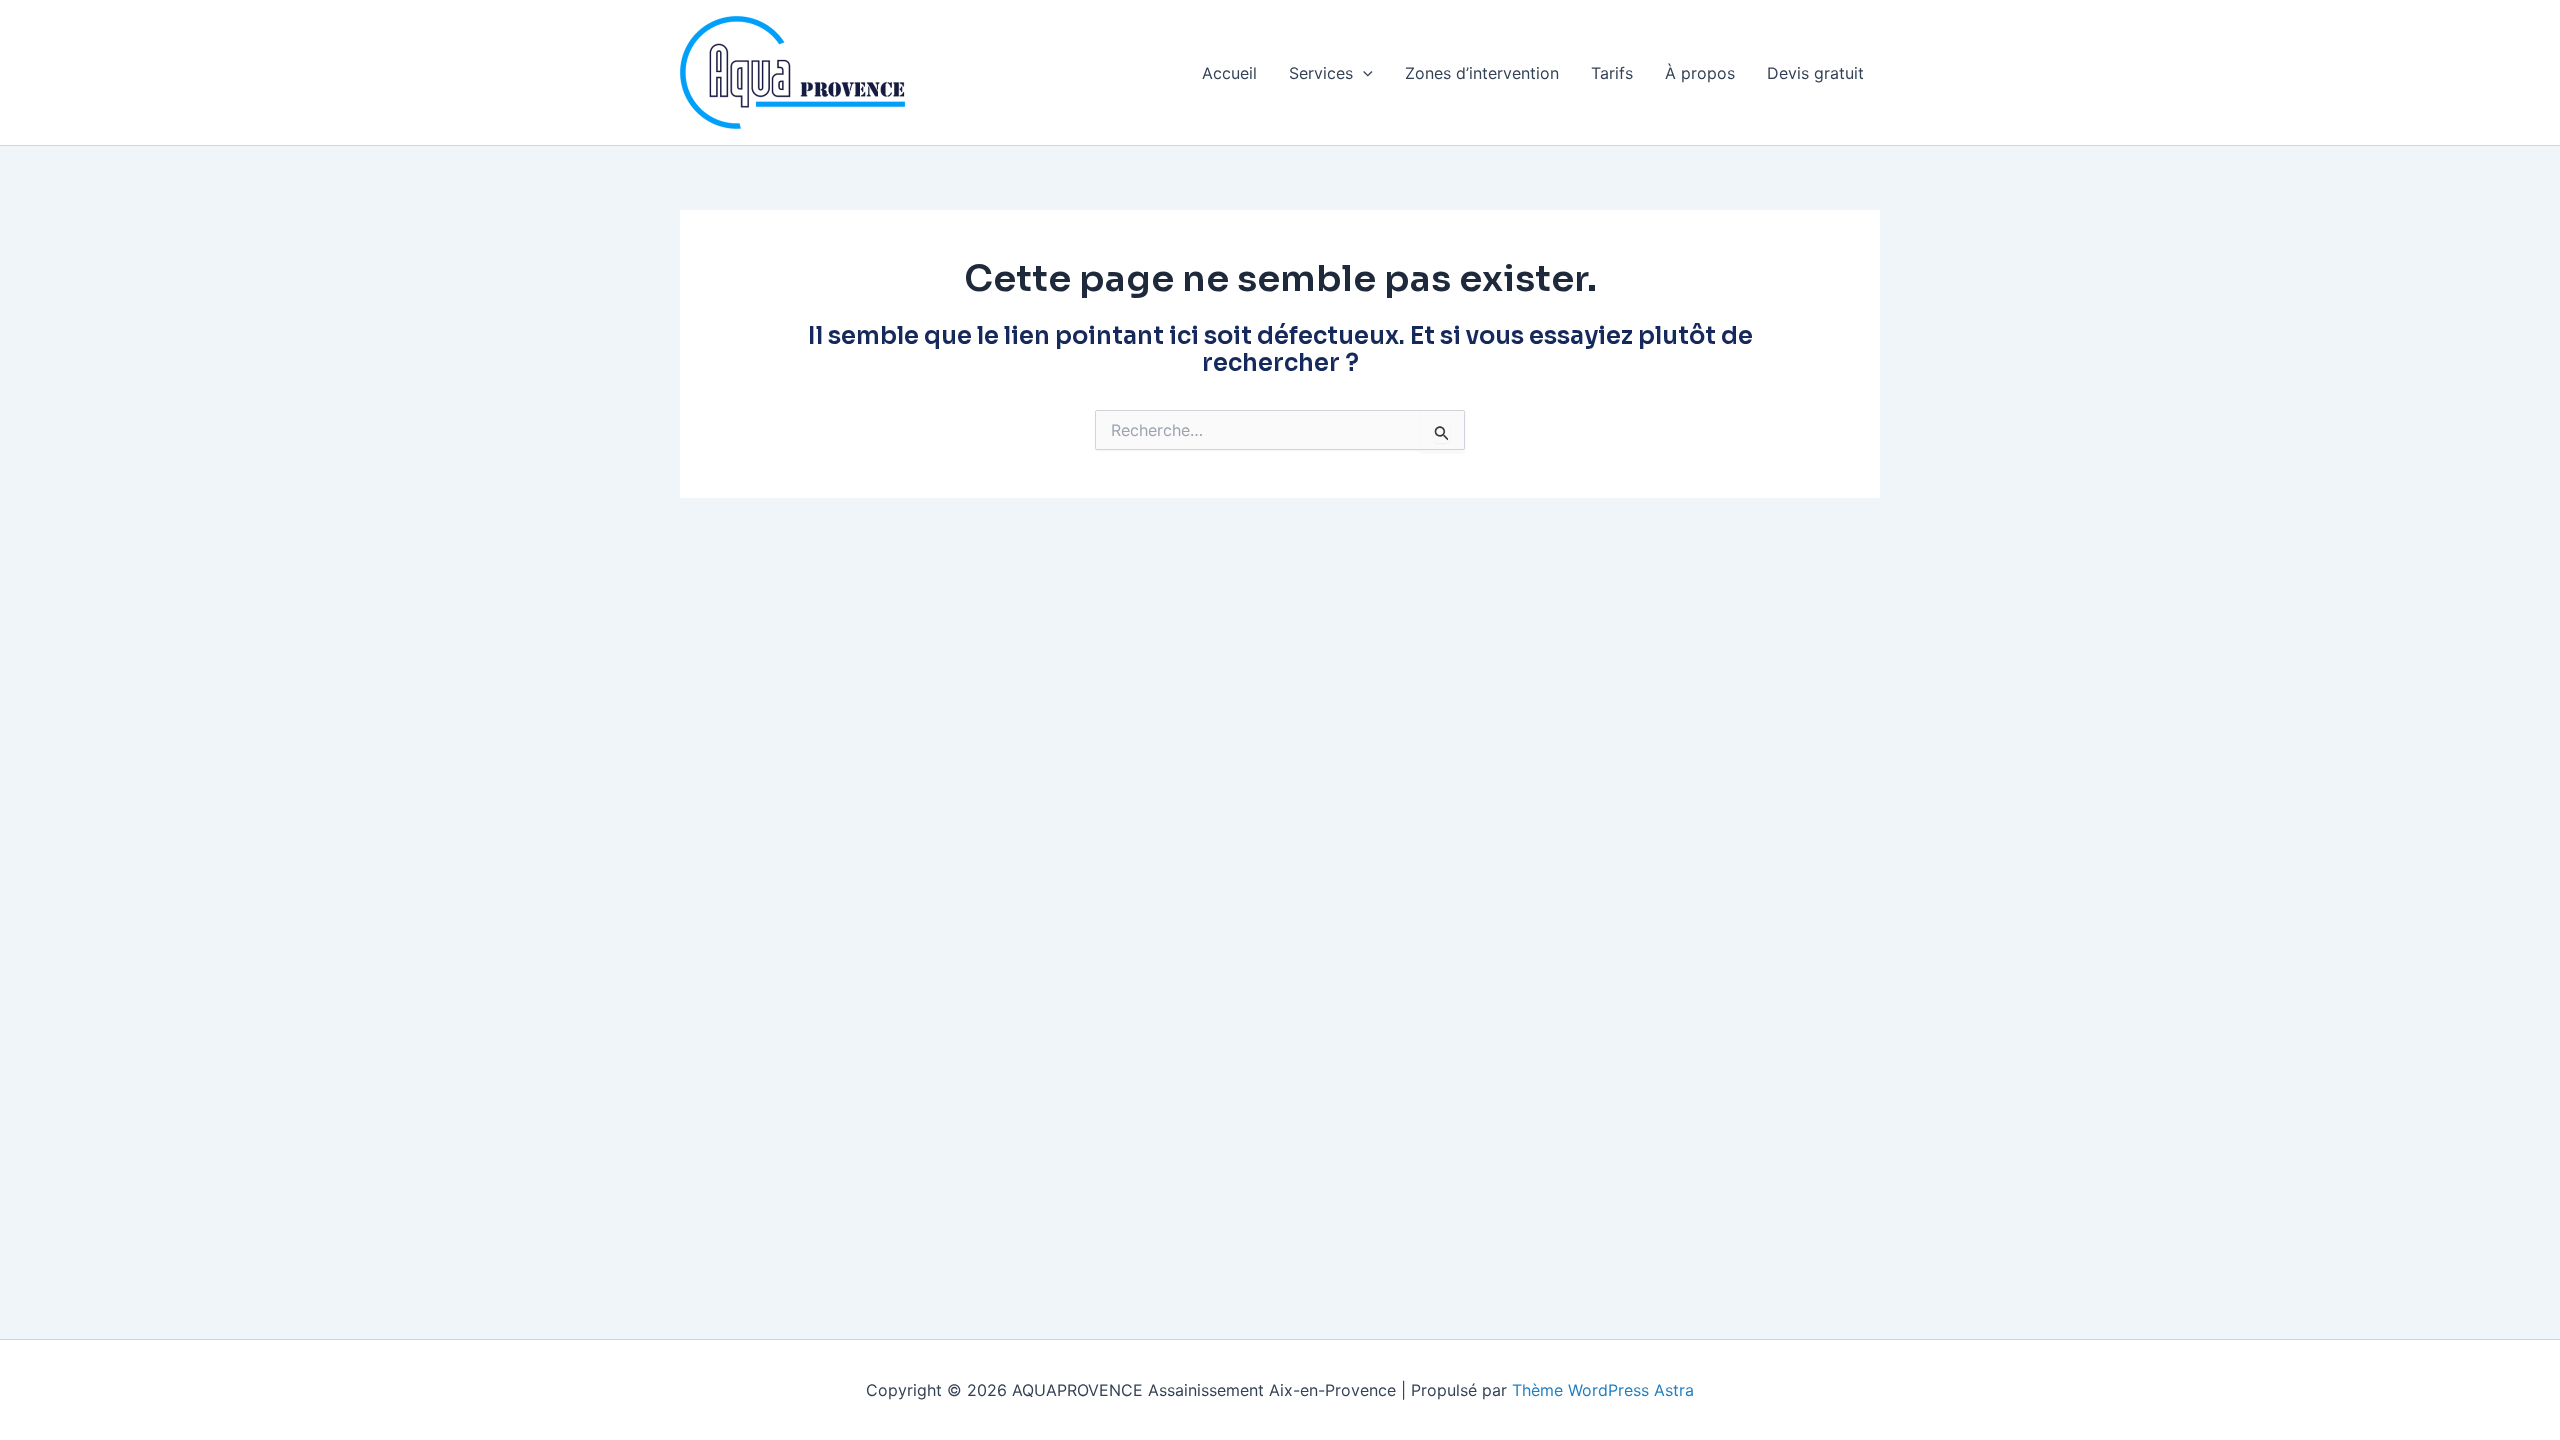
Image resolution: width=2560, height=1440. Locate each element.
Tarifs (1612, 73)
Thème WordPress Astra (1603, 1390)
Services (1321, 73)
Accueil (1229, 73)
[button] (1363, 73)
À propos (1700, 73)
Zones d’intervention (1482, 73)
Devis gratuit (1815, 73)
